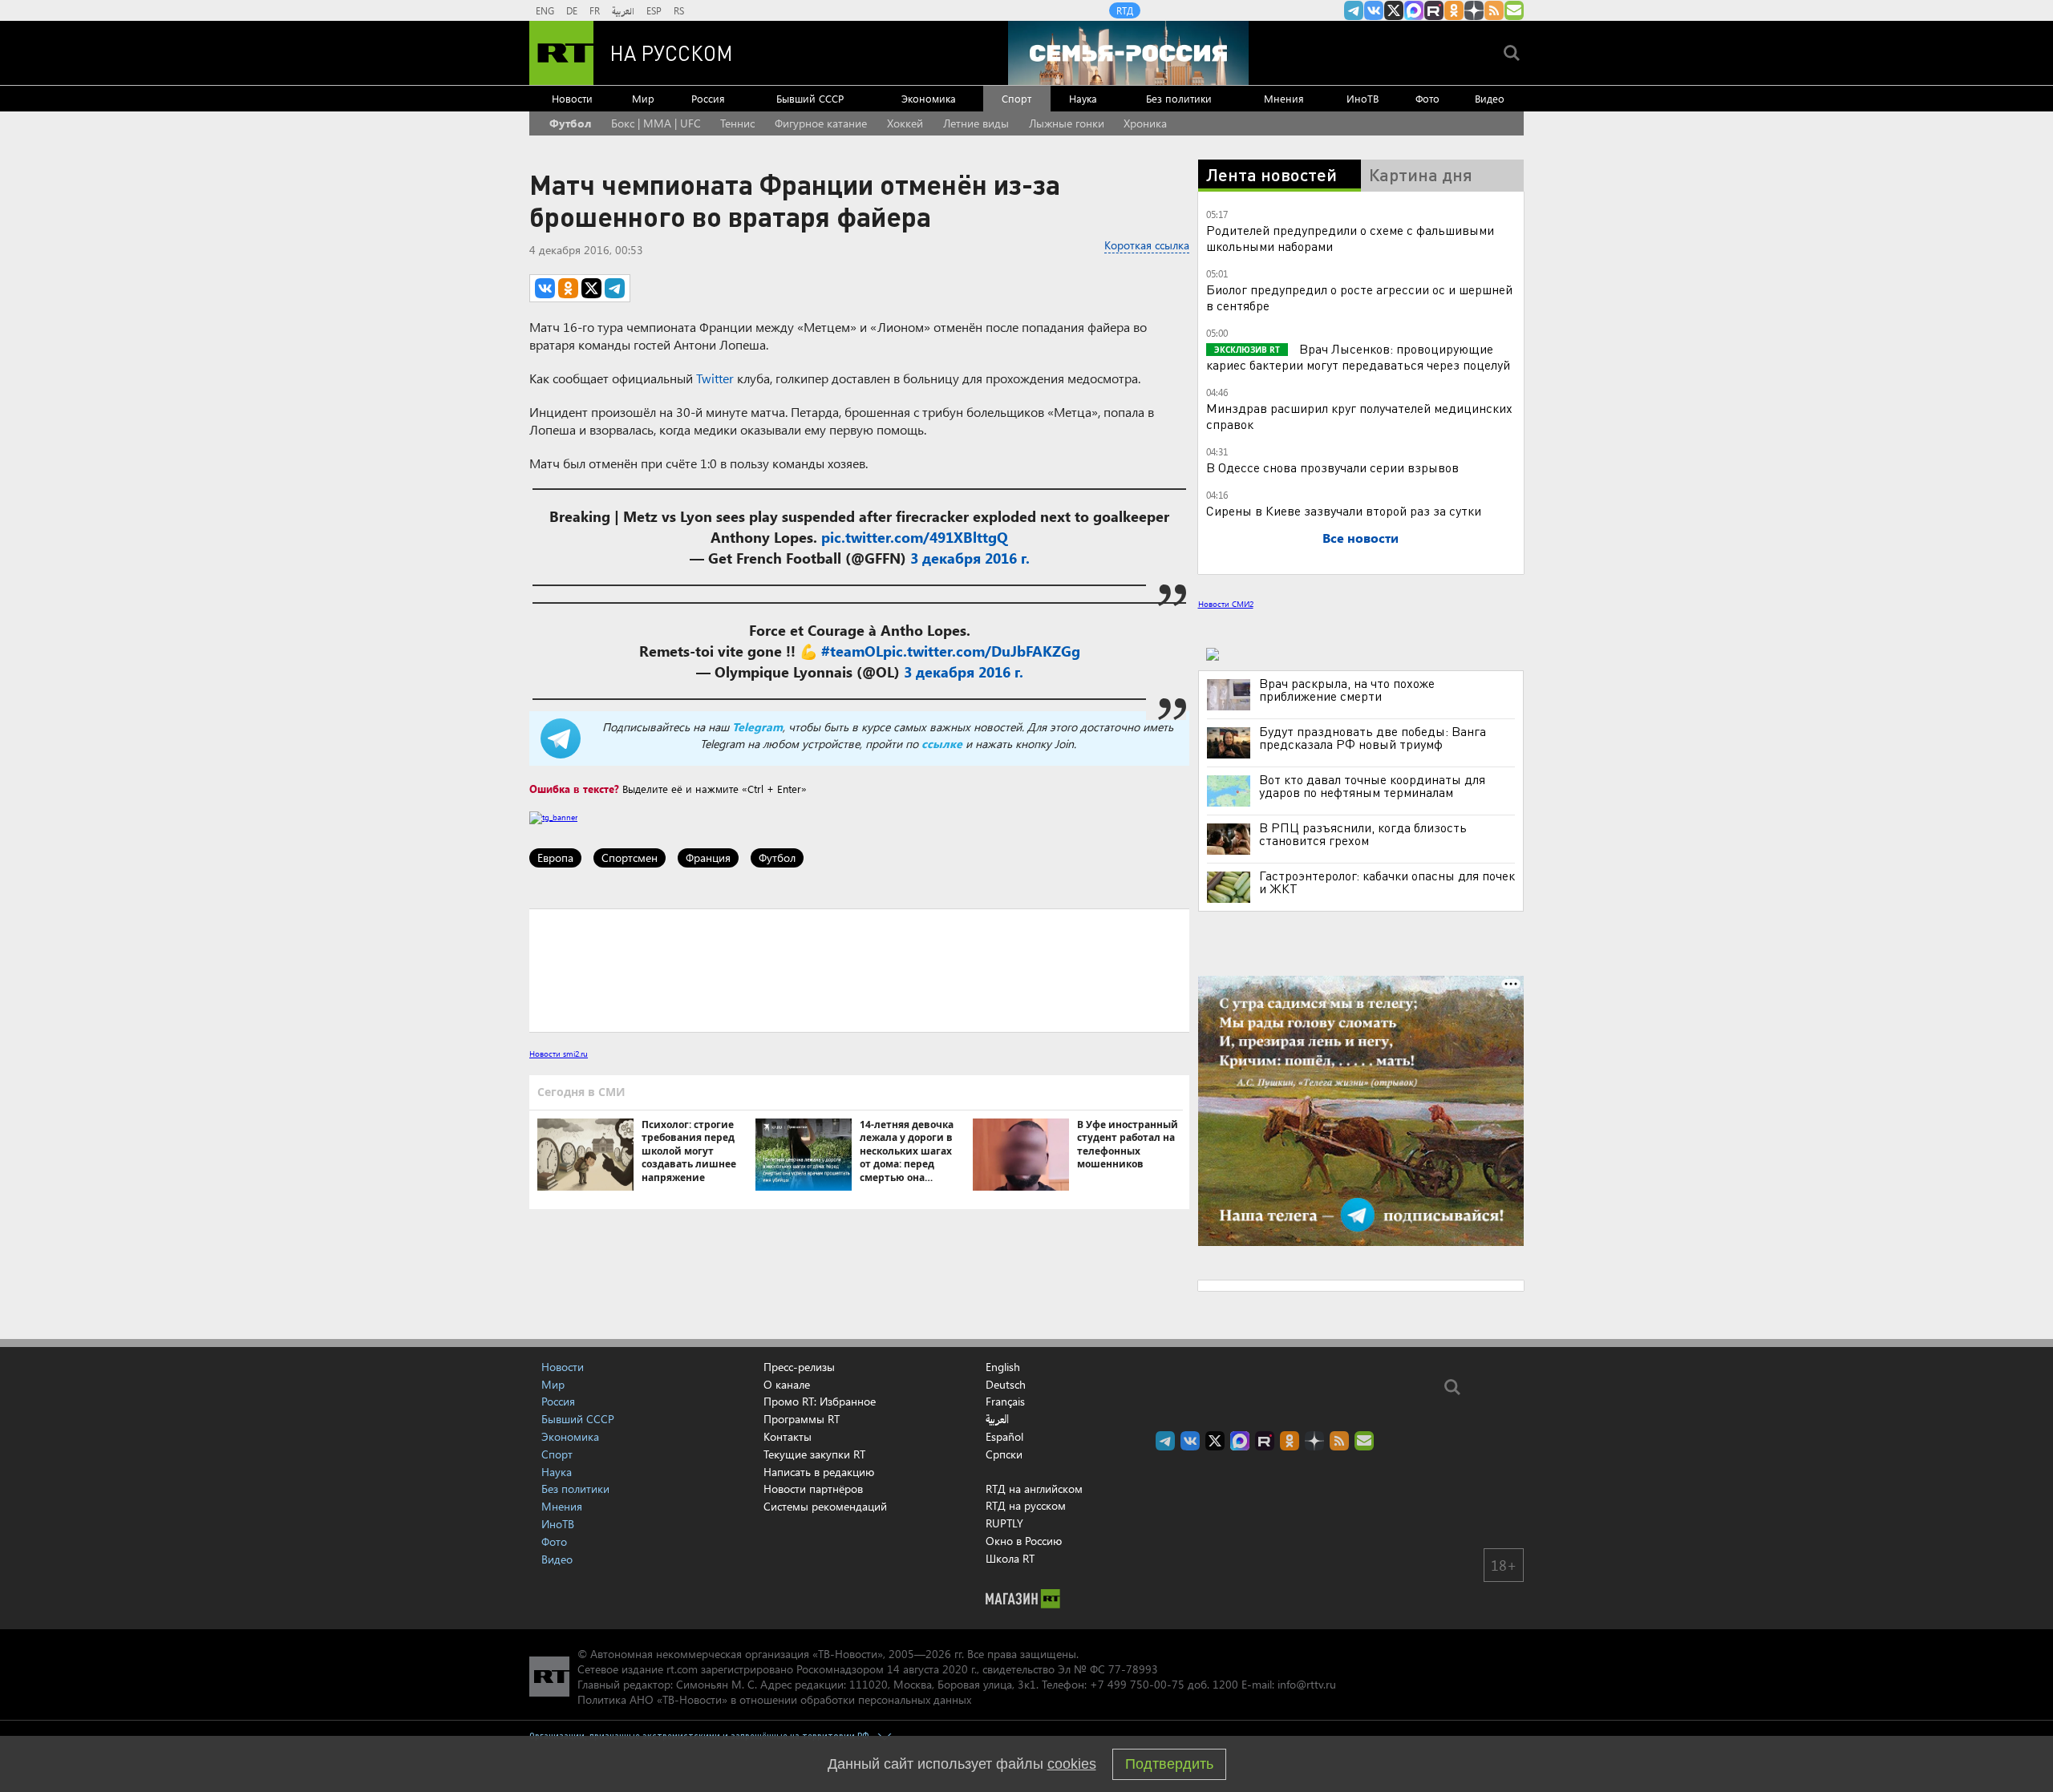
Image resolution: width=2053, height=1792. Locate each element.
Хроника (1145, 123)
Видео (1490, 98)
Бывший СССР (810, 98)
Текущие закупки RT (814, 1454)
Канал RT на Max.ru (1414, 10)
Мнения (1284, 98)
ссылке (942, 744)
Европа (555, 858)
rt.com (682, 1669)
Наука (1083, 98)
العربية (623, 10)
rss (1494, 10)
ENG (545, 10)
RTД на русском (1026, 1505)
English (1003, 1367)
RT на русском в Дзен (1474, 10)
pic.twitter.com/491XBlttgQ (915, 537)
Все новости (1361, 538)
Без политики (1179, 98)
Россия (708, 98)
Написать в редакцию (819, 1472)
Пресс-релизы (799, 1367)
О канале (787, 1384)
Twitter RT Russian (1394, 10)
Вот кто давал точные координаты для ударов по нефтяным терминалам (1372, 786)
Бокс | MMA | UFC (656, 123)
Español (1004, 1437)
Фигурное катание (821, 123)
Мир (643, 98)
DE (572, 10)
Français (1005, 1402)
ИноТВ (1363, 98)
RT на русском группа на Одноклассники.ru (1454, 10)
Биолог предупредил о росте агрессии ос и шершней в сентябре (1359, 297)
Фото (1427, 98)
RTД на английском (1034, 1489)
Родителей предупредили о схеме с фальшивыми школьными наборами (1350, 238)
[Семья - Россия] (1128, 53)
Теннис (737, 123)
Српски (1004, 1454)
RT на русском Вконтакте (1374, 10)
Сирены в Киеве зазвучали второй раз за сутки (1344, 510)
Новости (572, 98)
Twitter (715, 378)
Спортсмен (630, 858)
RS (679, 10)
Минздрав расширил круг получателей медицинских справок (1359, 416)
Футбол (570, 123)
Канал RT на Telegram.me (1354, 10)
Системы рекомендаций (825, 1506)
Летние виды (976, 123)
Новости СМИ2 (1226, 604)
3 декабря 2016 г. (970, 558)
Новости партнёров (813, 1489)
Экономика (929, 98)
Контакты (788, 1436)
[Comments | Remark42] (859, 969)
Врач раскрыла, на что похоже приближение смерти (1347, 690)
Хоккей (905, 123)
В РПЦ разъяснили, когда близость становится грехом (1363, 834)
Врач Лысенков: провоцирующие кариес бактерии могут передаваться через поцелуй (1358, 356)
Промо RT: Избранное (820, 1401)
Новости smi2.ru (559, 1054)
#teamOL (852, 651)
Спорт (1016, 98)
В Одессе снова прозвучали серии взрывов (1332, 467)
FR (595, 10)
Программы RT (802, 1419)
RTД (1125, 10)
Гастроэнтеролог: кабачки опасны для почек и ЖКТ (1387, 882)
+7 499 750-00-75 (1137, 1684)
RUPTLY (1004, 1523)
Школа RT (1010, 1558)
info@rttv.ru (1307, 1684)
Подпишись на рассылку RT (1514, 10)
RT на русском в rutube (1434, 10)
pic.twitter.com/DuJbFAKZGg (982, 651)
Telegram (757, 727)
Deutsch (1006, 1385)
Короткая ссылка (1147, 245)
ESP (654, 10)
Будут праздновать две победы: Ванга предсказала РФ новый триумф (1373, 738)
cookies (1072, 1764)
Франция (708, 858)
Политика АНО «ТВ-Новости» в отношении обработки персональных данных (774, 1699)
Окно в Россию (1024, 1541)
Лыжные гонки (1067, 123)
